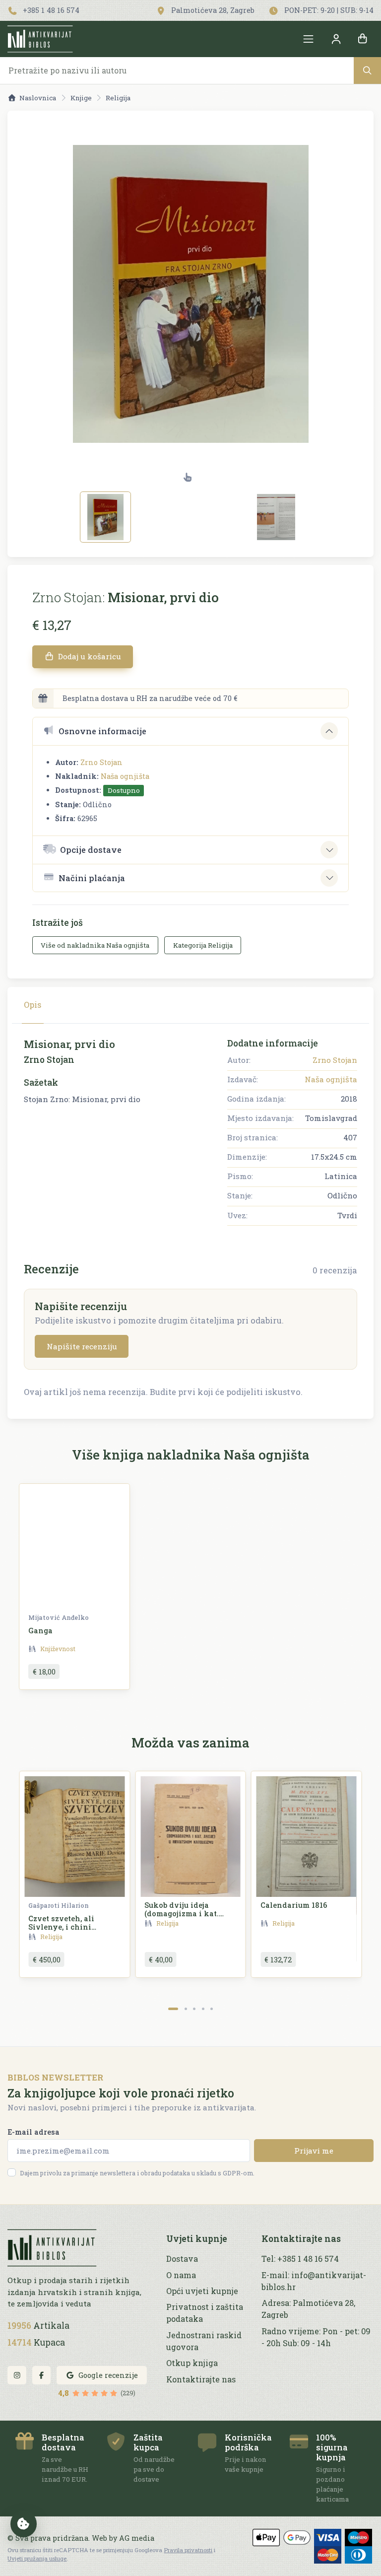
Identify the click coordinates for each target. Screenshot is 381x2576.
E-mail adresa (33, 2132)
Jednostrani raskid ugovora (204, 2341)
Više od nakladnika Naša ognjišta (95, 945)
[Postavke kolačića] (24, 2524)
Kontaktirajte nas (201, 2379)
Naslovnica (38, 98)
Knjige (81, 98)
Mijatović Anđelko (59, 1617)
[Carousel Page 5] (212, 2009)
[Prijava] (336, 39)
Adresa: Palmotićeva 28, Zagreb (308, 2309)
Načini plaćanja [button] (92, 878)
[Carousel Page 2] (186, 2009)
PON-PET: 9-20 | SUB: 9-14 (328, 10)
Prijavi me (314, 2151)
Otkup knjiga (192, 2363)
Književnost (58, 1649)
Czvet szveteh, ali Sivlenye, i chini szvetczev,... (61, 1927)
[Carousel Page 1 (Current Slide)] (173, 2009)
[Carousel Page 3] (194, 2009)
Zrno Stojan (101, 762)
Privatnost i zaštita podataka (205, 2313)
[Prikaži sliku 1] (105, 517)
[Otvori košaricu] (363, 39)
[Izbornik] (309, 39)
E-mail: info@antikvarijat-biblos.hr (314, 2281)
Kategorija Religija (203, 945)
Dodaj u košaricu (89, 656)
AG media (137, 2538)
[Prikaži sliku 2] (276, 517)
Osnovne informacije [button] (102, 731)
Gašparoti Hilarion (59, 1905)
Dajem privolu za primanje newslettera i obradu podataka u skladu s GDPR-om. (137, 2173)
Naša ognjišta (125, 776)
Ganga (40, 1631)
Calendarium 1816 (294, 1905)
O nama (181, 2275)
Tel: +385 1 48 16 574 (300, 2259)
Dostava (182, 2259)
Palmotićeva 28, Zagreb (212, 10)
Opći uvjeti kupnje (202, 2291)
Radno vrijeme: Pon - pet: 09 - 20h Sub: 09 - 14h (316, 2337)
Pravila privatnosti (188, 2550)
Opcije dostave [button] (91, 850)
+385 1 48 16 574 (50, 10)
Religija (118, 98)
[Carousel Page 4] (203, 2009)
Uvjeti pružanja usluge (37, 2558)
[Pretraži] (367, 70)
